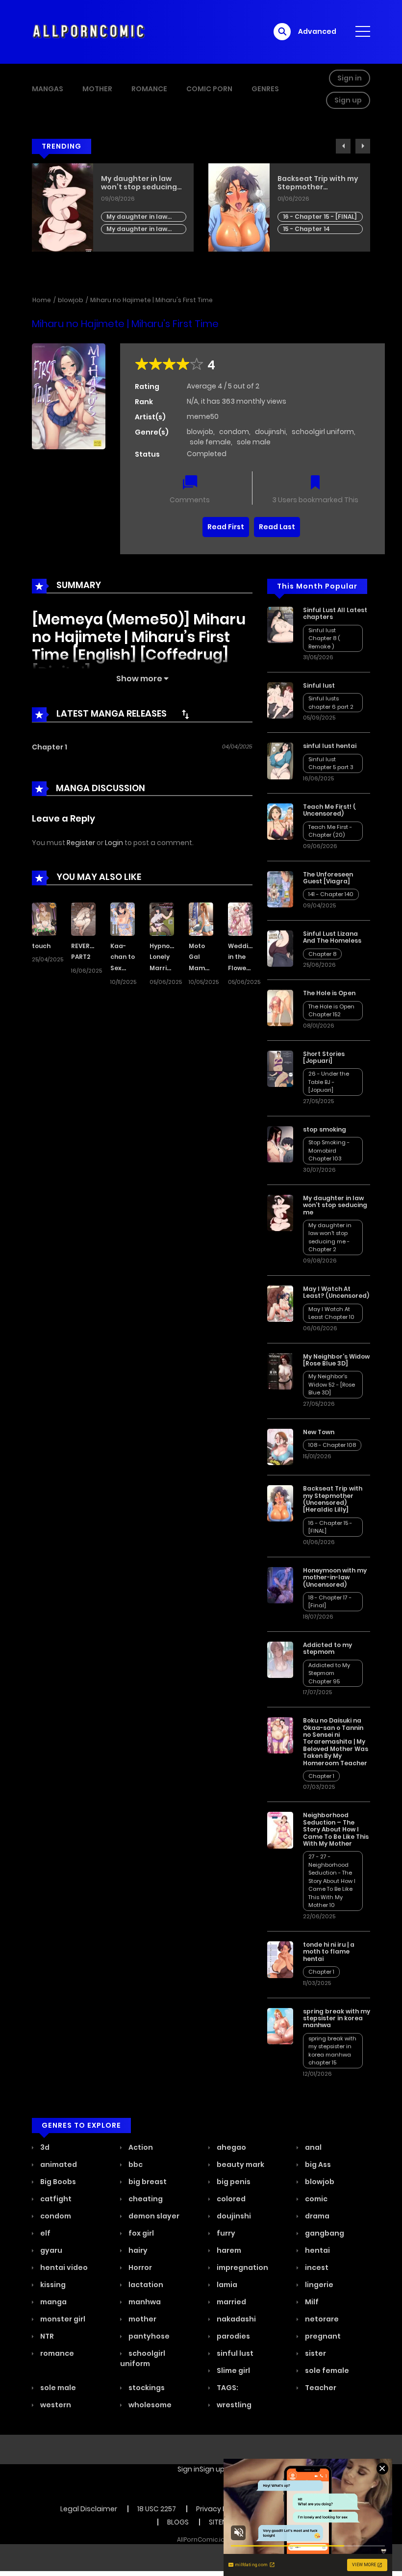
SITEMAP (223, 2522)
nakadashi (236, 2319)
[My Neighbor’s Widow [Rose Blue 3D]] (280, 1371)
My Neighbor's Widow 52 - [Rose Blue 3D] (332, 1384)
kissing (52, 2285)
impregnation (242, 2267)
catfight (55, 2199)
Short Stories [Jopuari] (324, 1057)
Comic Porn (209, 89)
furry (225, 2233)
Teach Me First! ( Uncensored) (329, 810)
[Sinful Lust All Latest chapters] (280, 624)
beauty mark (240, 2164)
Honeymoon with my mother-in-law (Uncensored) (335, 1577)
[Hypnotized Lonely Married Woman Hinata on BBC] (162, 918)
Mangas (48, 89)
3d (44, 2147)
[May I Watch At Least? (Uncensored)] (280, 1303)
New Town (319, 1432)
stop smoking (325, 1129)
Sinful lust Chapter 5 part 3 (331, 763)
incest (316, 2267)
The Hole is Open (308, 179)
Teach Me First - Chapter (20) (330, 831)
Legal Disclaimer (89, 2509)
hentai (317, 2250)
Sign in (350, 78)
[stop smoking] (280, 1144)
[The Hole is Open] (280, 1007)
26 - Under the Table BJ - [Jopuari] (329, 1082)
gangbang (324, 2233)
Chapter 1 (50, 747)
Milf (311, 2302)
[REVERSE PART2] (83, 918)
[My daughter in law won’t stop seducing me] (280, 1212)
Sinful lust (319, 685)
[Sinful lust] (280, 700)
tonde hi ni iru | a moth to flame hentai (329, 1952)
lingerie (318, 2285)
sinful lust (234, 2353)
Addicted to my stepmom (327, 1648)
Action (140, 2147)
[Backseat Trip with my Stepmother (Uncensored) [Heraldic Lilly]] (280, 1503)
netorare (321, 2319)
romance (56, 2353)
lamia (226, 2285)
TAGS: (227, 2388)
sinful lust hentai (330, 746)
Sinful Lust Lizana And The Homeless (332, 937)
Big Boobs (57, 2182)
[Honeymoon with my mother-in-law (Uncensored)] (280, 1585)
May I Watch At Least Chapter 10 (331, 1313)
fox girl (140, 2233)
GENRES (265, 89)
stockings (146, 2388)
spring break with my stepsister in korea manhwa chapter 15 (332, 2051)
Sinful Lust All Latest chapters (335, 613)
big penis (233, 2182)
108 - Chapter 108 (332, 1445)
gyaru (50, 2250)
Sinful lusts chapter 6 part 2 (331, 703)
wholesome (149, 2405)
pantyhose (148, 2336)
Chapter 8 (322, 954)
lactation (145, 2285)
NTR (46, 2336)
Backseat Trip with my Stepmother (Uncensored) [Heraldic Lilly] (141, 183)
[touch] (44, 918)
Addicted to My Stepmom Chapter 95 (329, 1673)
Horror (139, 2267)
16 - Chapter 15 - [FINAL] (143, 217)
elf (45, 2233)
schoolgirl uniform (323, 432)
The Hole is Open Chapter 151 (309, 221)
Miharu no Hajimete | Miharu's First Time (151, 300)
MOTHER (97, 89)
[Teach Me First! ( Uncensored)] (280, 821)
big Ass (317, 2164)
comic (315, 2199)
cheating (145, 2199)
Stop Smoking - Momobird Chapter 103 (329, 1150)
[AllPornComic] (89, 31)
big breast (147, 2182)
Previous (343, 146)
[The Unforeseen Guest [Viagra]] (280, 889)
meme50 (203, 416)
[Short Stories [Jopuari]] (280, 1068)
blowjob (71, 300)
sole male (254, 442)
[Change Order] (185, 714)
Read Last (277, 527)
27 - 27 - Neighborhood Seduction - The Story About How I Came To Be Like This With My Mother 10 (332, 1881)
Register (81, 843)
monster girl (62, 2319)
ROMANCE (149, 89)
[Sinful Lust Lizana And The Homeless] (280, 948)
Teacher (320, 2388)
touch (41, 946)
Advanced (317, 31)
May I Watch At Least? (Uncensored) (336, 1292)
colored (230, 2199)
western (55, 2405)
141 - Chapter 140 (331, 894)
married (231, 2302)
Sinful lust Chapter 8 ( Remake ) (324, 638)
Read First (226, 527)
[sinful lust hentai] (280, 760)
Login (114, 843)
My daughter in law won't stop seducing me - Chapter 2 (330, 1237)
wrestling (233, 2405)
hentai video (63, 2267)
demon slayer (153, 2216)
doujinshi (270, 432)
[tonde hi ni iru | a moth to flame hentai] (280, 1959)
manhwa (144, 2302)
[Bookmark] (315, 483)
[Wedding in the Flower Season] (240, 918)
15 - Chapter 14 (130, 229)
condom (234, 432)
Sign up (348, 100)
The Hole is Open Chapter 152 (309, 209)
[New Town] (280, 1446)
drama (316, 2216)
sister (315, 2353)
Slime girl (233, 2370)
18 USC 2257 (157, 2509)
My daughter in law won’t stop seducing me (335, 1205)
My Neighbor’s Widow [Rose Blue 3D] (336, 1360)
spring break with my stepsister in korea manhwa (337, 2018)
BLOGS (178, 2522)
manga (53, 2302)
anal (313, 2147)
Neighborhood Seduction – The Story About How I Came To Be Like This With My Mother (336, 1829)
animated (58, 2164)
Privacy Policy (219, 2509)
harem (228, 2250)
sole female (210, 442)
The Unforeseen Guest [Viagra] (328, 878)
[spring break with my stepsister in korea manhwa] (280, 2025)
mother (142, 2319)
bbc (135, 2164)
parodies (233, 2336)
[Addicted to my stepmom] (280, 1659)
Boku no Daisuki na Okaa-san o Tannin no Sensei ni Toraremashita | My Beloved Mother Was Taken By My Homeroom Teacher (336, 1741)
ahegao (231, 2147)
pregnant (322, 2336)
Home (42, 300)
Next (363, 146)
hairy (137, 2250)
